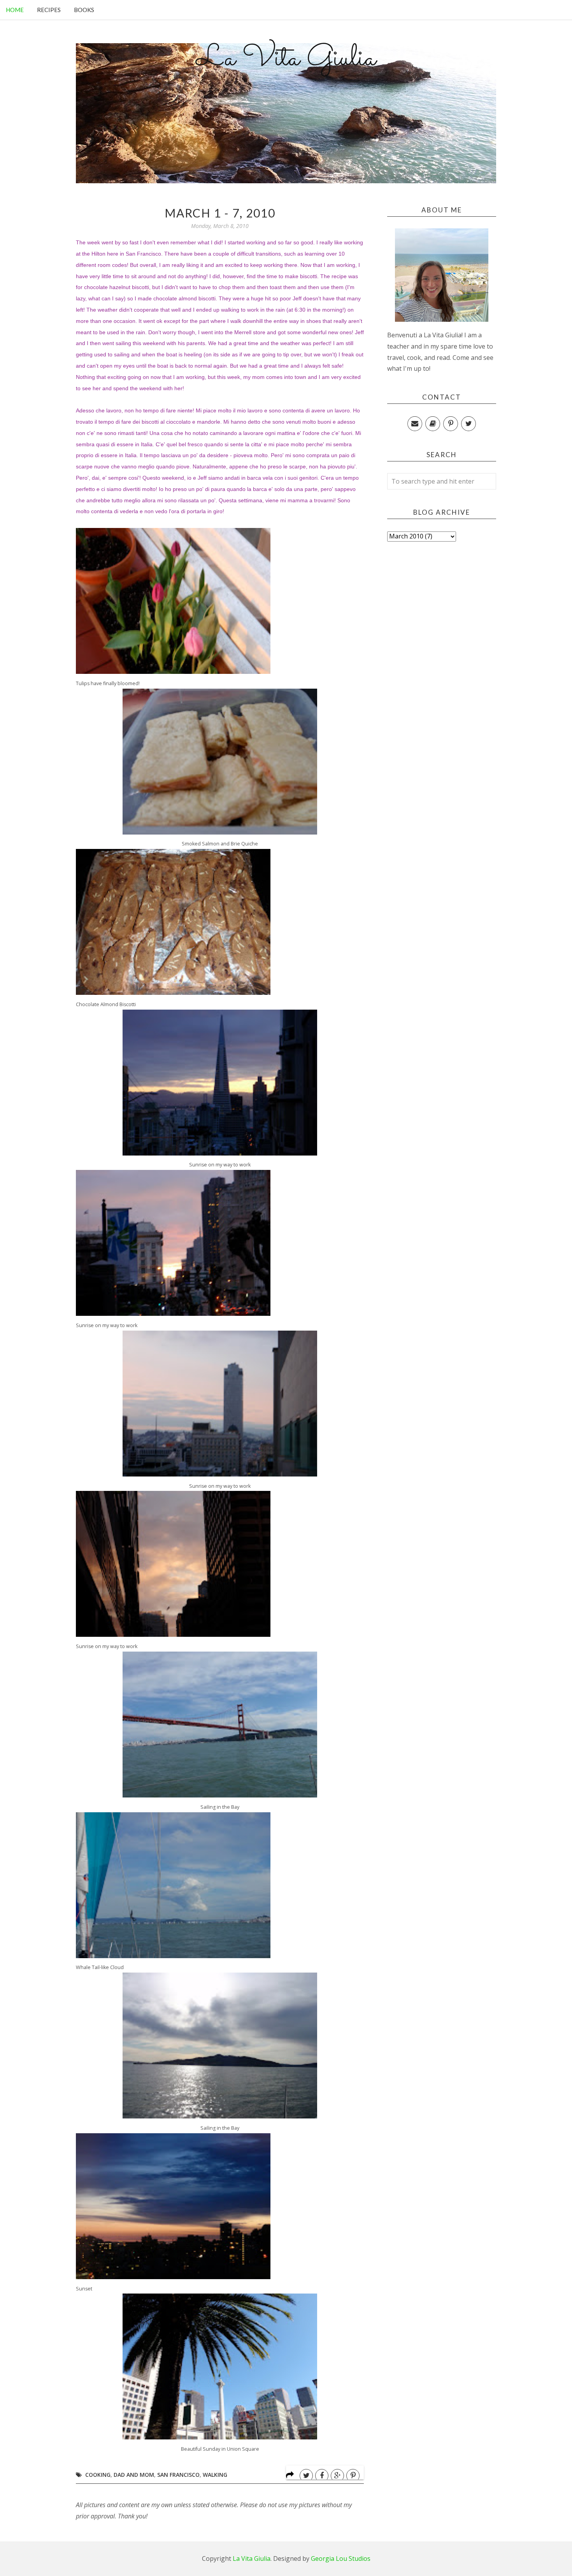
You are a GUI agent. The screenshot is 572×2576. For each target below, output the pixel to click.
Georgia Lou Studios (341, 2558)
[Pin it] (353, 2476)
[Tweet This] (306, 2476)
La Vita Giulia (286, 59)
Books (84, 10)
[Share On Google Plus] (337, 2476)
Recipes (49, 10)
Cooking (98, 2475)
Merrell (243, 332)
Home (15, 10)
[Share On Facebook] (322, 2476)
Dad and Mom (134, 2475)
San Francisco (143, 254)
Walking (215, 2475)
